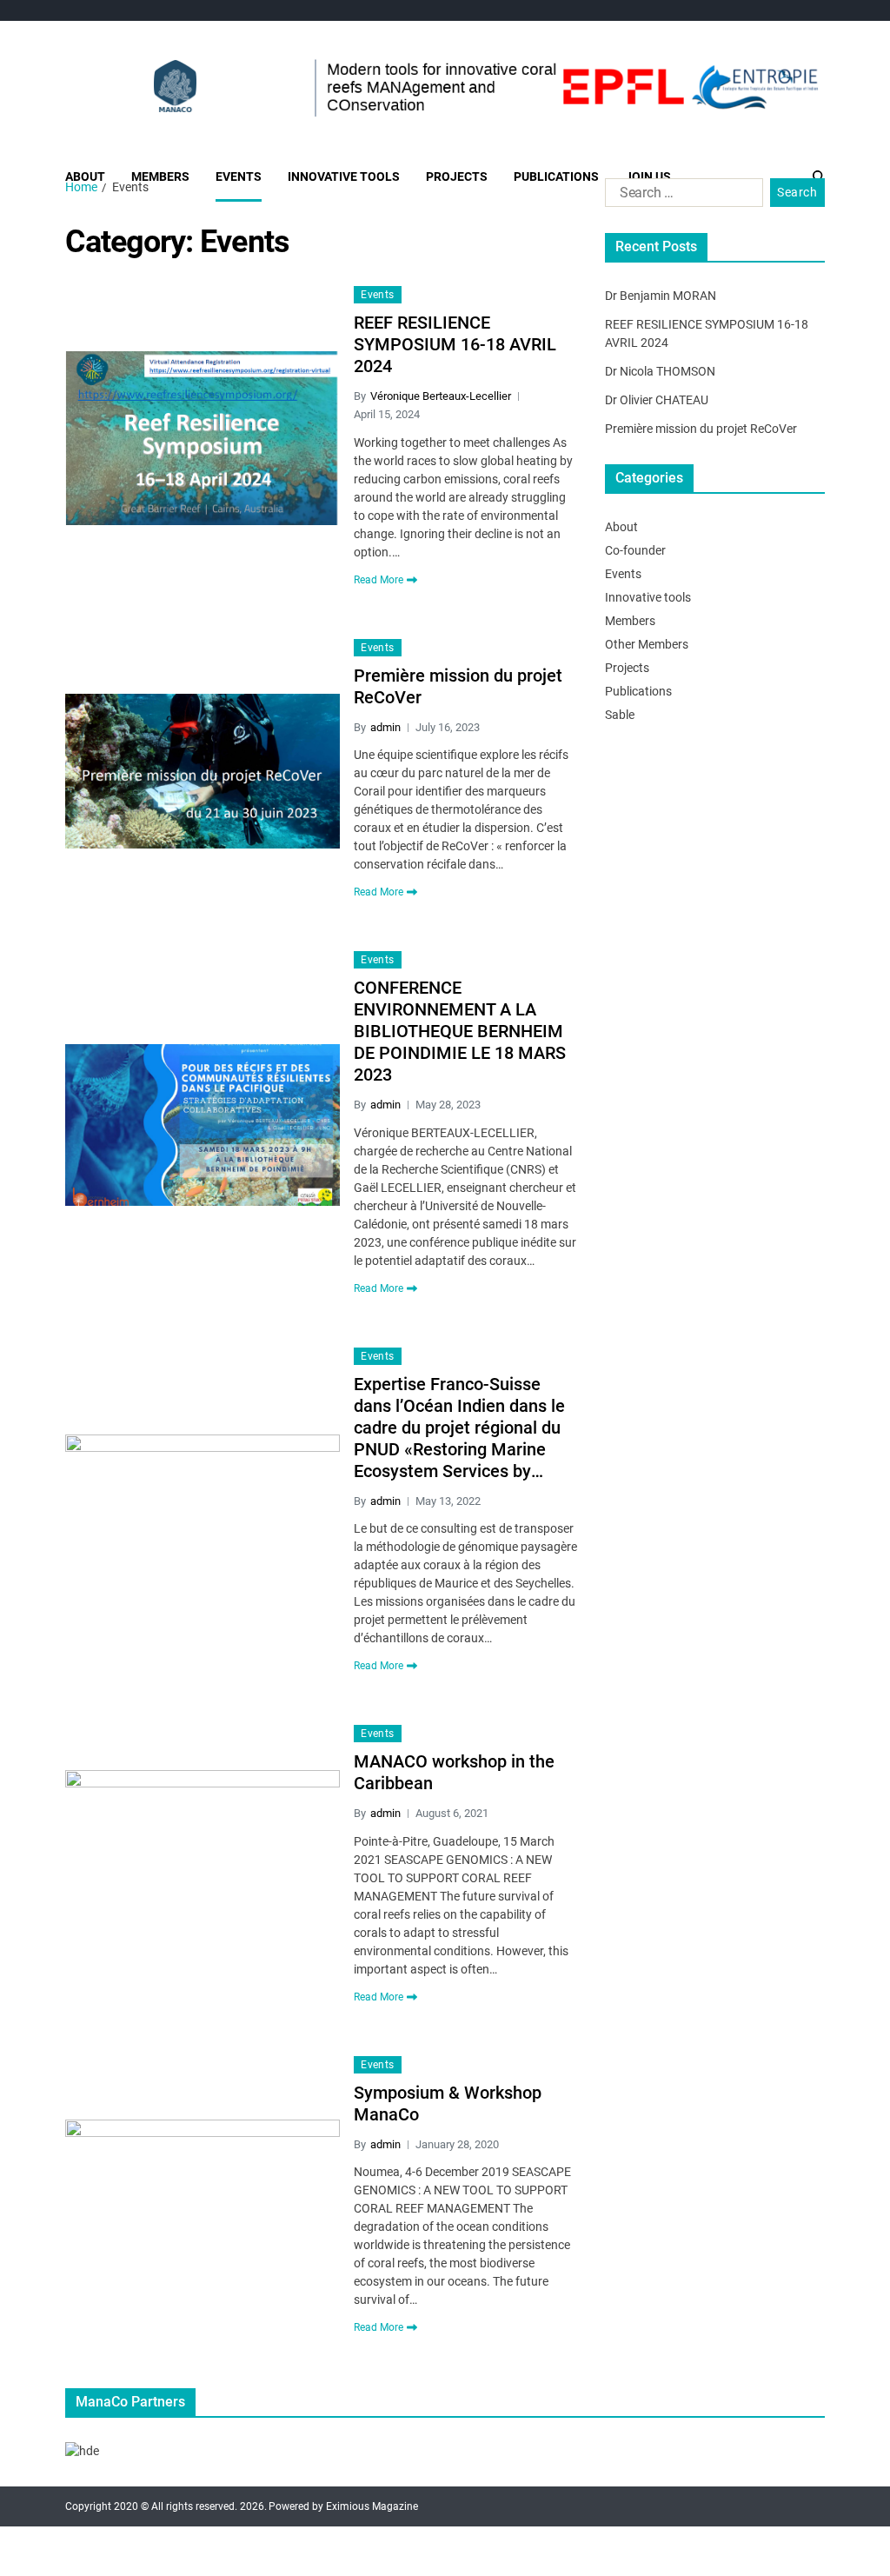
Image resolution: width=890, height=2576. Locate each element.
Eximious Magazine (372, 2506)
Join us (648, 176)
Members (160, 176)
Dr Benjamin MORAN (661, 296)
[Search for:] (681, 196)
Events (239, 176)
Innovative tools (344, 176)
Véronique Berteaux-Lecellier (441, 396)
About (85, 176)
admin (385, 727)
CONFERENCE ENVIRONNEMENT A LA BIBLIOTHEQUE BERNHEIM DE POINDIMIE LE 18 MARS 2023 (460, 1031)
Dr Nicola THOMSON (660, 371)
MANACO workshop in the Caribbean (454, 1772)
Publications (556, 176)
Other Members (647, 644)
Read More (379, 580)
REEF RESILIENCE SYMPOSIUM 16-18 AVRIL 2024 (455, 344)
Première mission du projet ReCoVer (458, 686)
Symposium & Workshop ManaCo (448, 2103)
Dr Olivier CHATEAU (657, 400)
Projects (457, 176)
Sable (620, 715)
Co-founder (635, 550)
